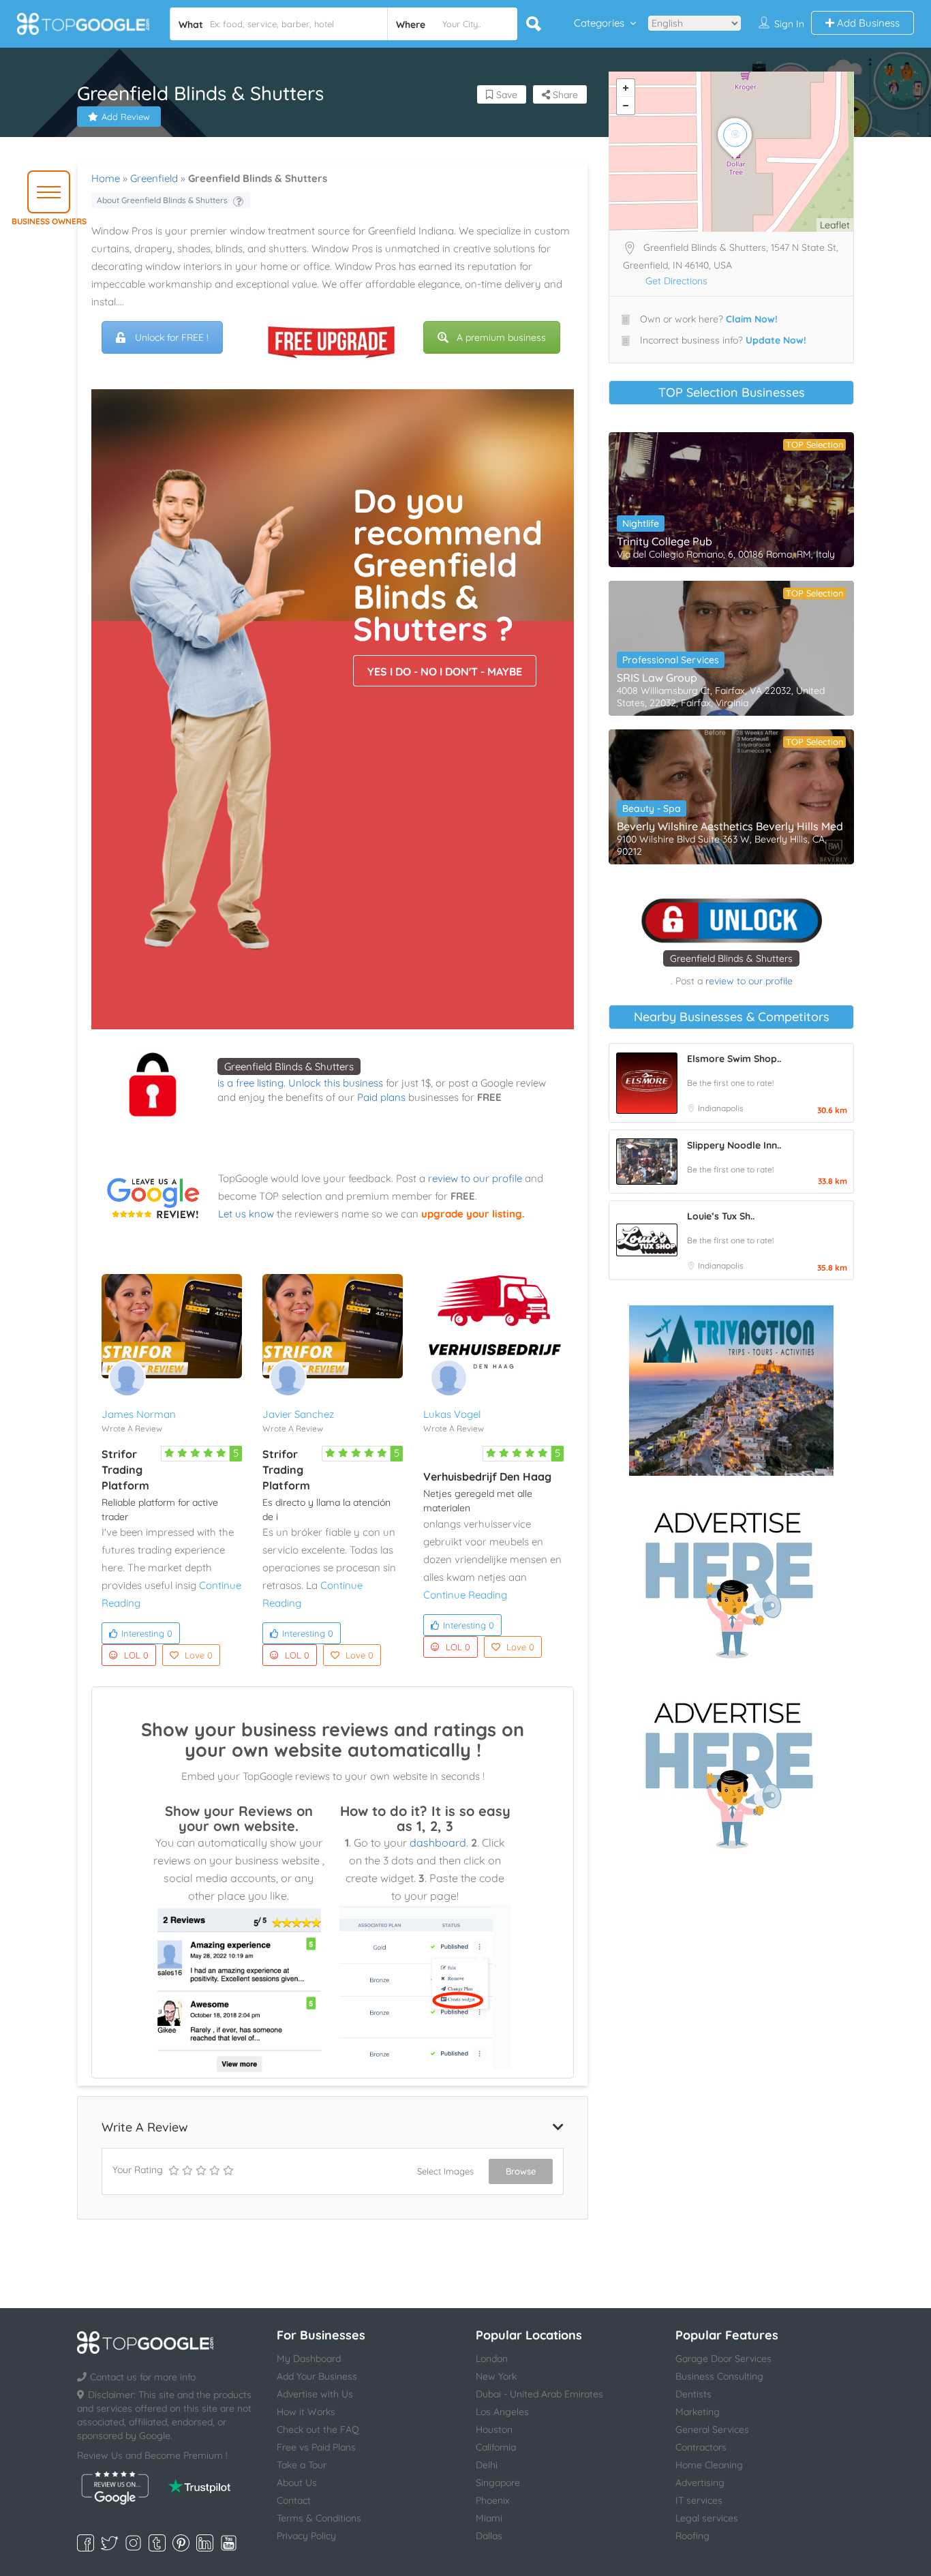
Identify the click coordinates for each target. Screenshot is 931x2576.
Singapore (498, 2483)
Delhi (487, 2465)
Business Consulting (719, 2376)
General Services (712, 2429)
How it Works (306, 2412)
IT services (699, 2500)
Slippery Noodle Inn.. (734, 1145)
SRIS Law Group (657, 678)
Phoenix (493, 2500)
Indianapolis (721, 1108)
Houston (494, 2429)
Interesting (147, 1633)
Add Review (126, 117)
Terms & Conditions (319, 2518)
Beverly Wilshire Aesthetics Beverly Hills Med (730, 826)
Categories (599, 23)
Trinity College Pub (665, 541)
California (496, 2447)
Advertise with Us (315, 2394)
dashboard (438, 1843)
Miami (489, 2518)
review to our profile (475, 1178)
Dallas (489, 2536)
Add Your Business (317, 2376)
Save (505, 95)
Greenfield (154, 178)
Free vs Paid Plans (316, 2447)
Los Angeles (502, 2412)
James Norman (139, 1414)
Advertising (700, 2483)
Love (199, 1655)
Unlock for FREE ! (172, 337)
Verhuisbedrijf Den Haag (487, 1476)
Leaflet (835, 225)
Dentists (693, 2394)
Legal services (707, 2518)
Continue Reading (465, 1595)
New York (496, 2376)
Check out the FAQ (318, 2429)
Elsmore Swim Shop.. (734, 1059)
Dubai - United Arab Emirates (539, 2394)
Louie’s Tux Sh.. (721, 1216)
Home (106, 178)
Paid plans (381, 1097)
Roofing (692, 2536)
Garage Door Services (723, 2359)
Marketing (698, 2412)
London (492, 2359)
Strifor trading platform (125, 1470)
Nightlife (641, 524)
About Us (297, 2483)
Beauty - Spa (652, 808)
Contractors (701, 2447)
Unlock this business (336, 1083)
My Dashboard (309, 2359)
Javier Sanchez (298, 1414)
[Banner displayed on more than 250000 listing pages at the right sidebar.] (731, 1581)
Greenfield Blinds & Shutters (289, 1066)
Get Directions (676, 281)
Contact (294, 2500)
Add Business (867, 23)
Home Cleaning (709, 2465)
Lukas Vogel (452, 1414)
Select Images (445, 2171)
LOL (136, 1655)
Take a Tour (302, 2465)
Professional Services (671, 660)
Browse (521, 2171)
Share (564, 95)
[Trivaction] (731, 1391)
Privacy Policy (306, 2536)
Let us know (246, 1214)
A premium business (501, 337)
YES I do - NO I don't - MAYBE (445, 671)
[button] (49, 192)
